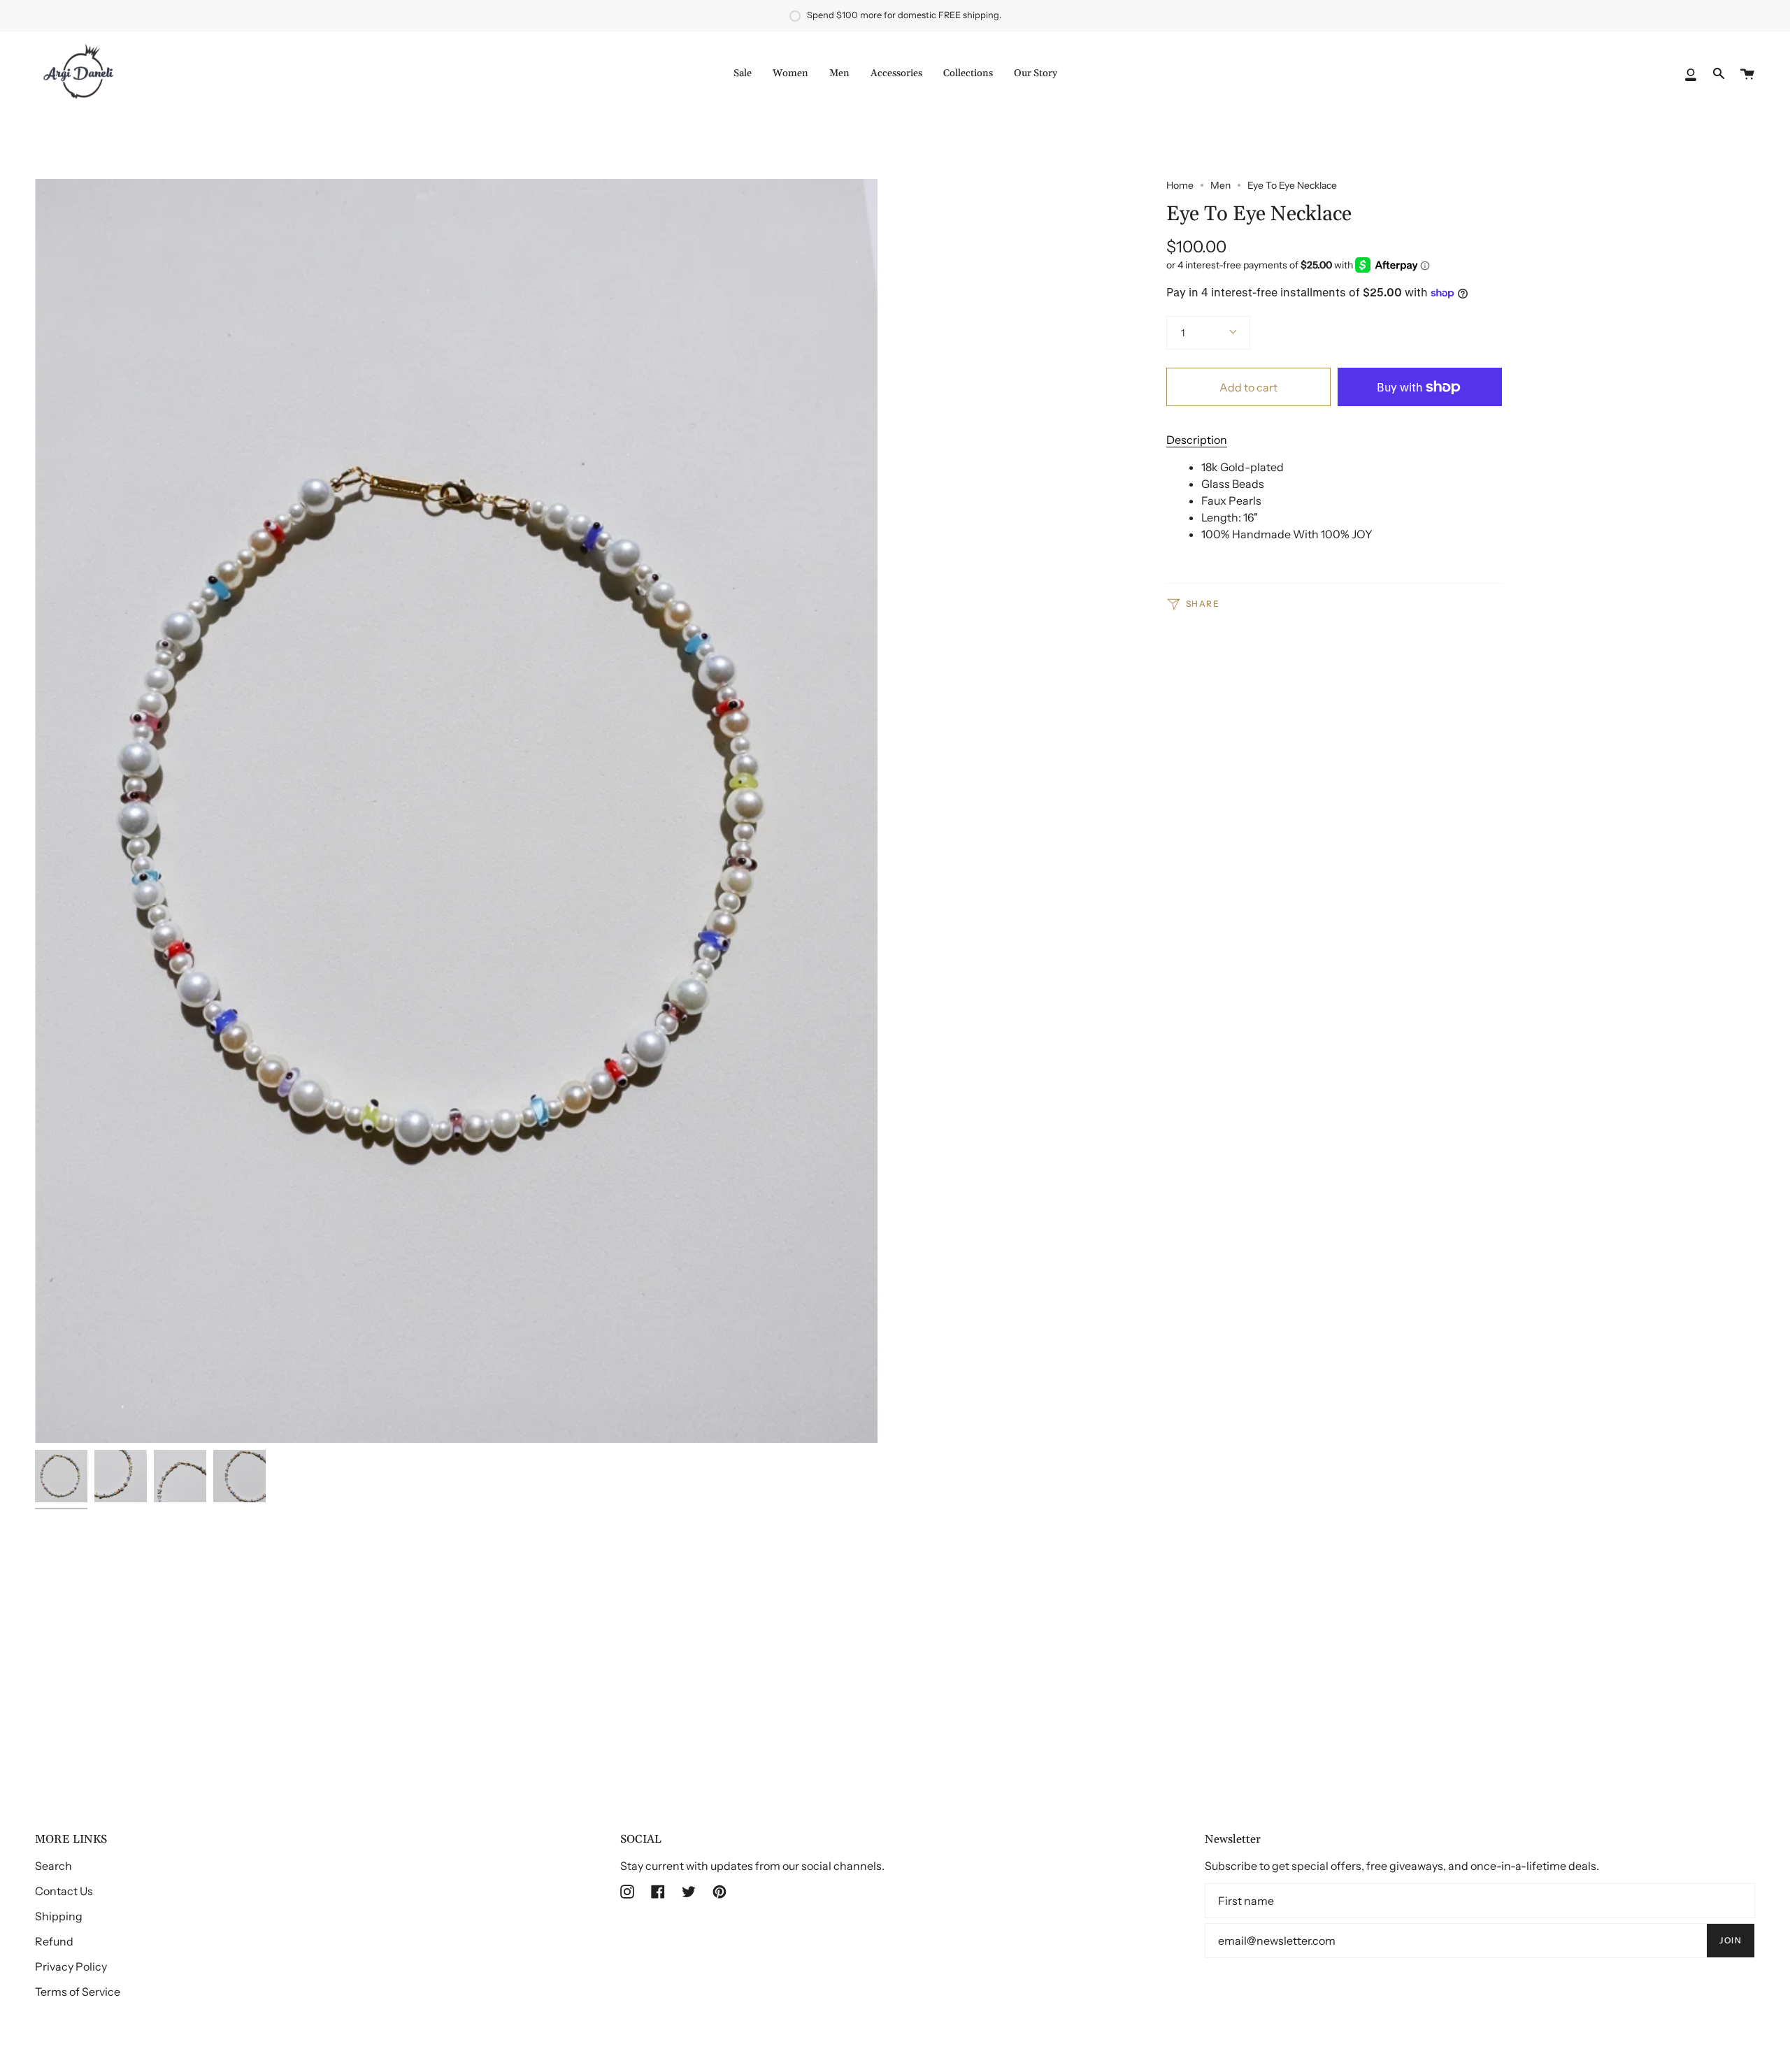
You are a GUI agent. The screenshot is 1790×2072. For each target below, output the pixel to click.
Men (1220, 185)
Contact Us (64, 1891)
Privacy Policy (71, 1966)
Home (1180, 185)
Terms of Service (78, 1992)
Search (53, 1866)
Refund (54, 1941)
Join (1731, 1940)
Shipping (59, 1916)
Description (1197, 440)
